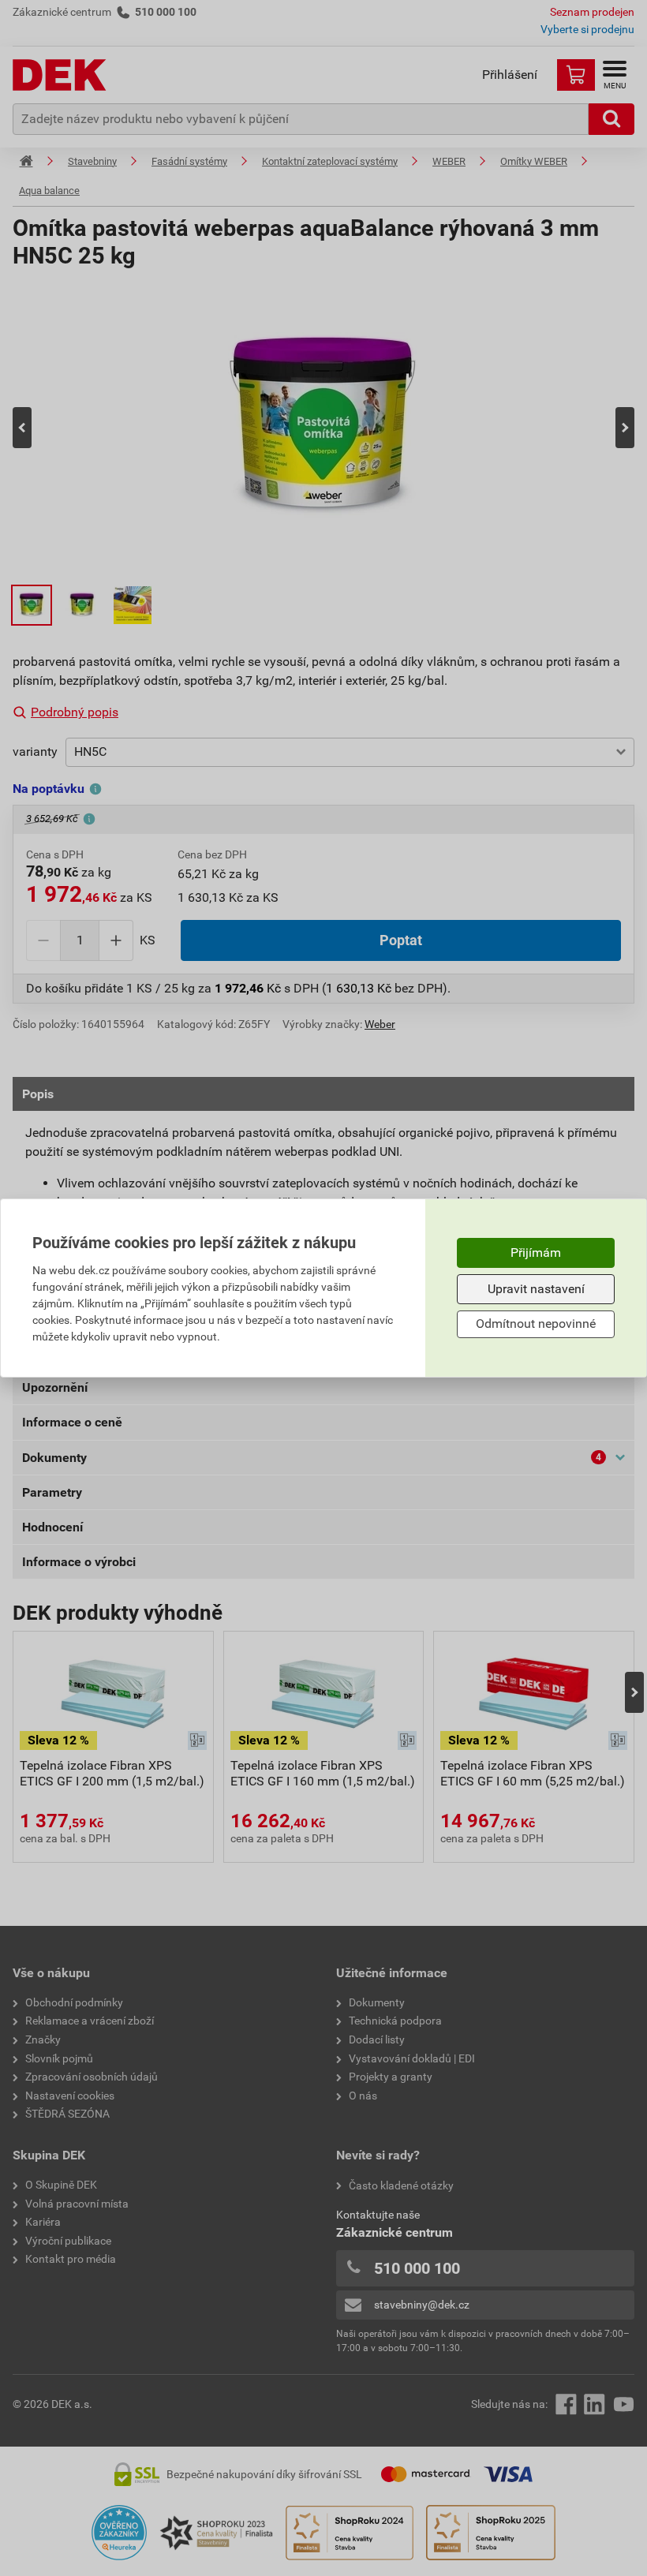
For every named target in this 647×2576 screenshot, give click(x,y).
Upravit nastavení (536, 1289)
